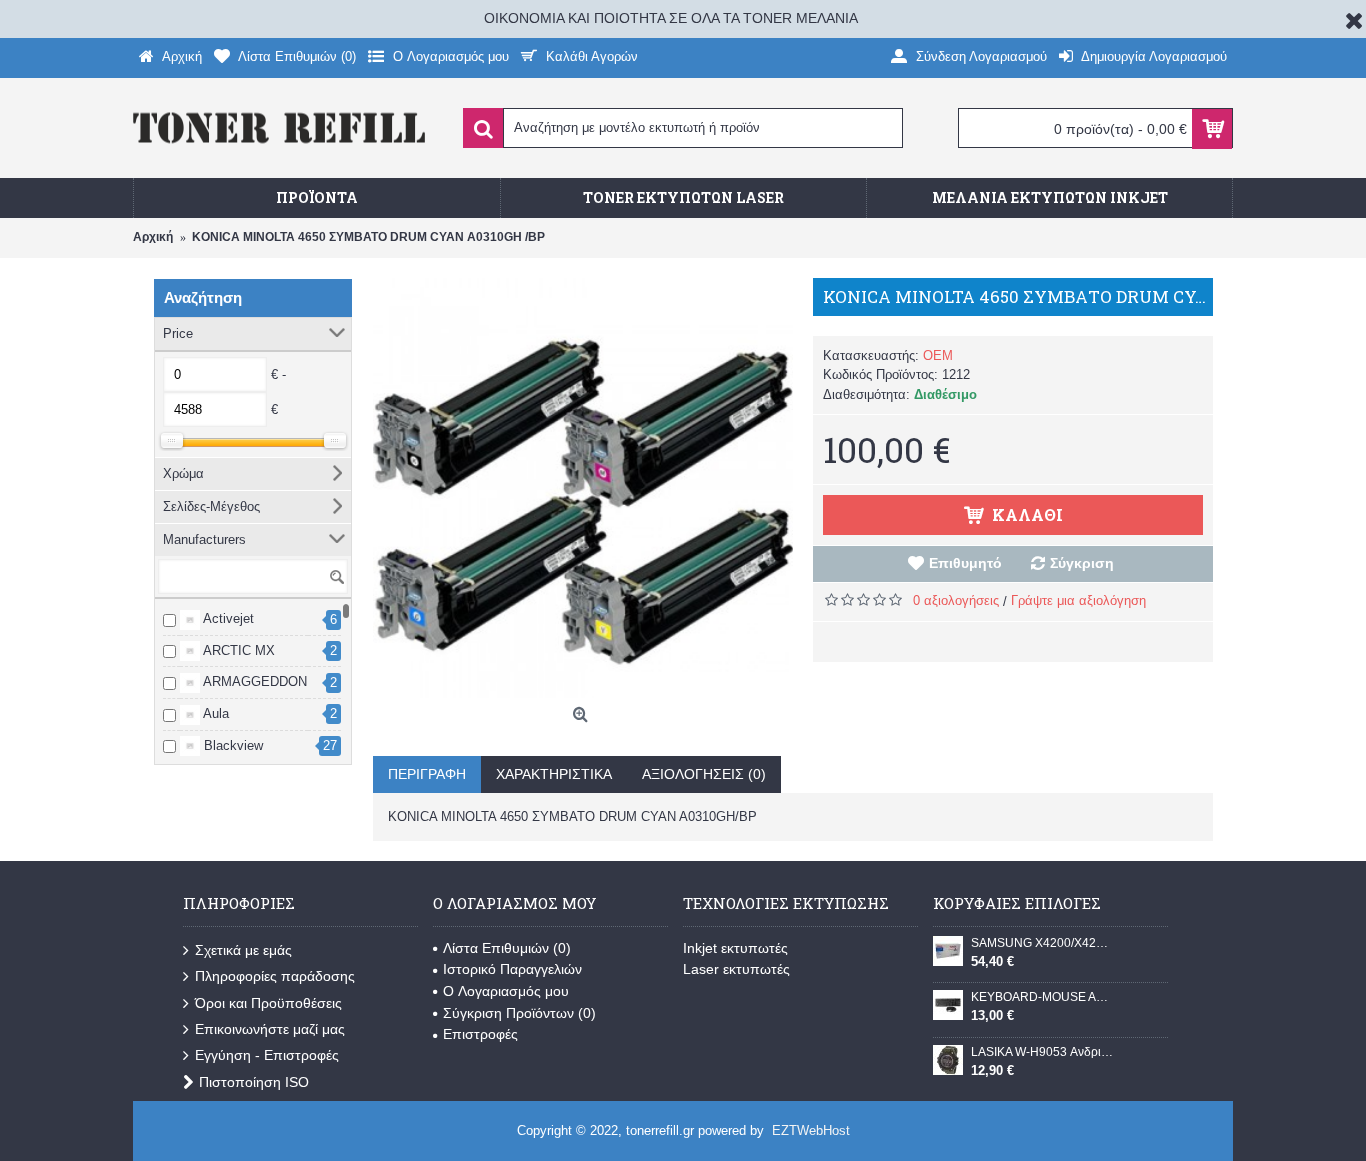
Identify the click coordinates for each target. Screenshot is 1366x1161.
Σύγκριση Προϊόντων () (519, 1013)
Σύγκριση (1082, 563)
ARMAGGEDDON (253, 681)
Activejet (227, 618)
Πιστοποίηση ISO (254, 1082)
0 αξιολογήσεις (956, 600)
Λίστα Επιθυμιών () (507, 948)
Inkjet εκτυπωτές (735, 948)
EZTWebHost (811, 1130)
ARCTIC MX (237, 650)
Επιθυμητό (965, 563)
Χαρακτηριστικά (554, 774)
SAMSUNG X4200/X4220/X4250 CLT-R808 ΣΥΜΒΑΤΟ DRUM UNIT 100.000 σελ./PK (1042, 943)
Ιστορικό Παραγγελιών (512, 969)
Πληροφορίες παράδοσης (275, 976)
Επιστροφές (480, 1034)
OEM (938, 355)
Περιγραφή (427, 774)
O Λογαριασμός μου (506, 991)
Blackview (231, 745)
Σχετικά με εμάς (243, 950)
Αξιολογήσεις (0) (704, 774)
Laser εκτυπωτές (736, 969)
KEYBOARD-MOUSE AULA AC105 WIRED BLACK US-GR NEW (1042, 997)
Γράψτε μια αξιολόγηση (1078, 600)
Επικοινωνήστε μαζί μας (270, 1029)
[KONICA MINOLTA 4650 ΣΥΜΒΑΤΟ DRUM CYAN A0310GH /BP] (583, 488)
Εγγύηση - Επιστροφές (267, 1055)
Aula (214, 713)
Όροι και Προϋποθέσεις (268, 1003)
